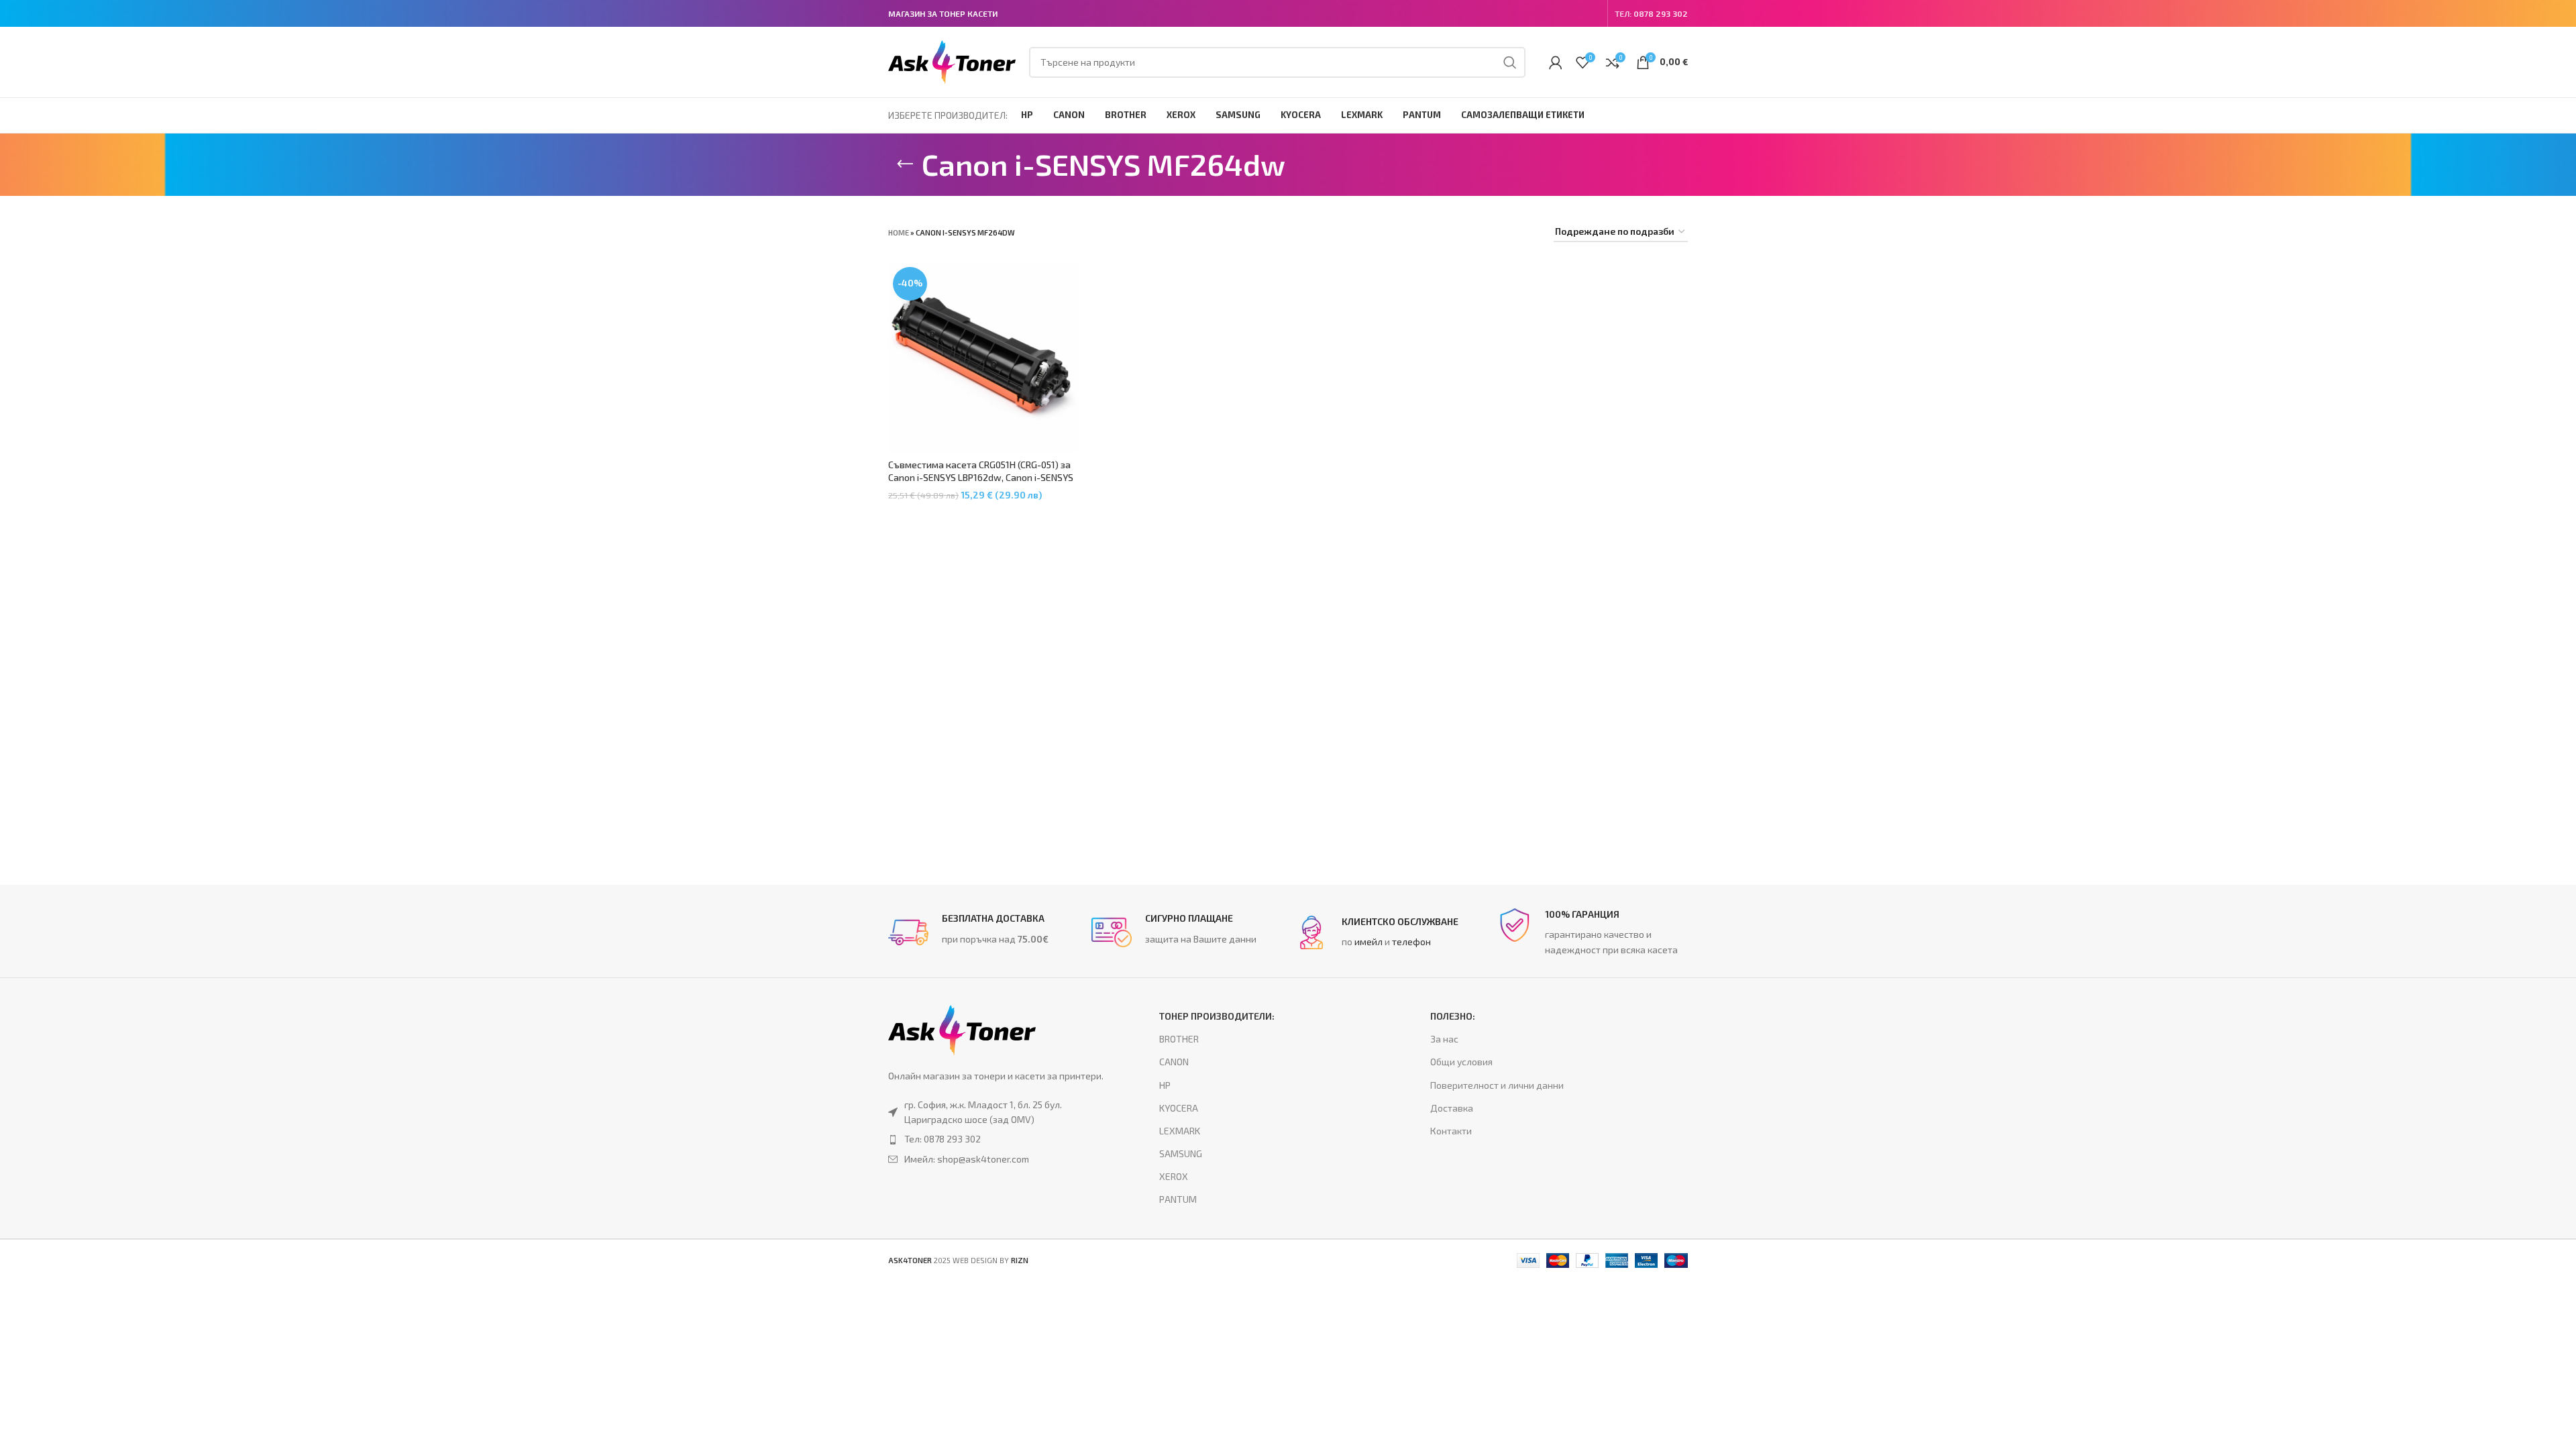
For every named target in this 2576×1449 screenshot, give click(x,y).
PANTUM (1178, 1199)
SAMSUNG (1181, 1153)
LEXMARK (1180, 1131)
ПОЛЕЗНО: (1453, 1016)
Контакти (1451, 1131)
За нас (1444, 1039)
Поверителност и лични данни (1497, 1085)
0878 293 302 (1661, 13)
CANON (1174, 1062)
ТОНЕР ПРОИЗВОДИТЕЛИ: (1217, 1016)
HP (1165, 1085)
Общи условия (1461, 1062)
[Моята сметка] (1556, 62)
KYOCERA (1179, 1108)
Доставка (1452, 1108)
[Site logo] (952, 61)
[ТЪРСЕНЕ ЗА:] (1510, 62)
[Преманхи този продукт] (997, 1139)
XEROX (1174, 1176)
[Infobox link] (983, 932)
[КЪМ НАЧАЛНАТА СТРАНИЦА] (905, 164)
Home (899, 232)
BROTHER (1179, 1039)
